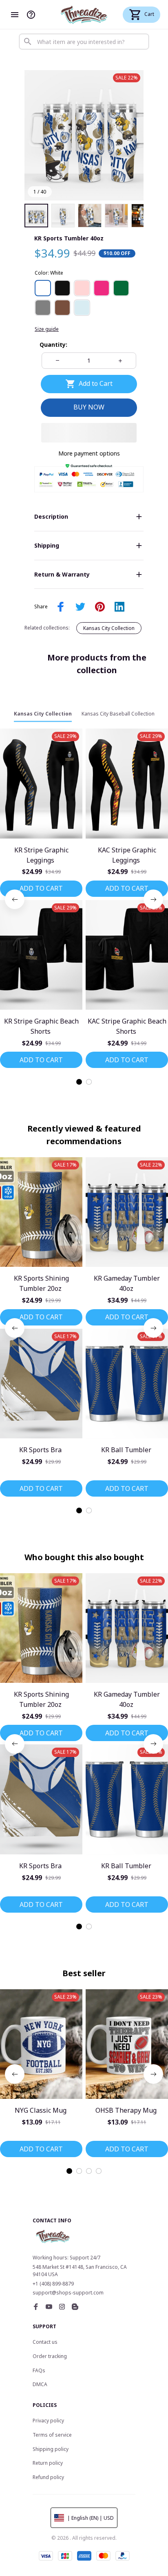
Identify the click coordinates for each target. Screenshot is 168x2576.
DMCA (40, 2384)
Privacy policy (48, 2421)
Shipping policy (51, 2449)
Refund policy (48, 2477)
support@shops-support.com (68, 2293)
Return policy (48, 2463)
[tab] (79, 1082)
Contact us (45, 2342)
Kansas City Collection (109, 628)
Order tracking (50, 2356)
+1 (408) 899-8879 (53, 2284)
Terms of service (52, 2435)
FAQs (39, 2370)
